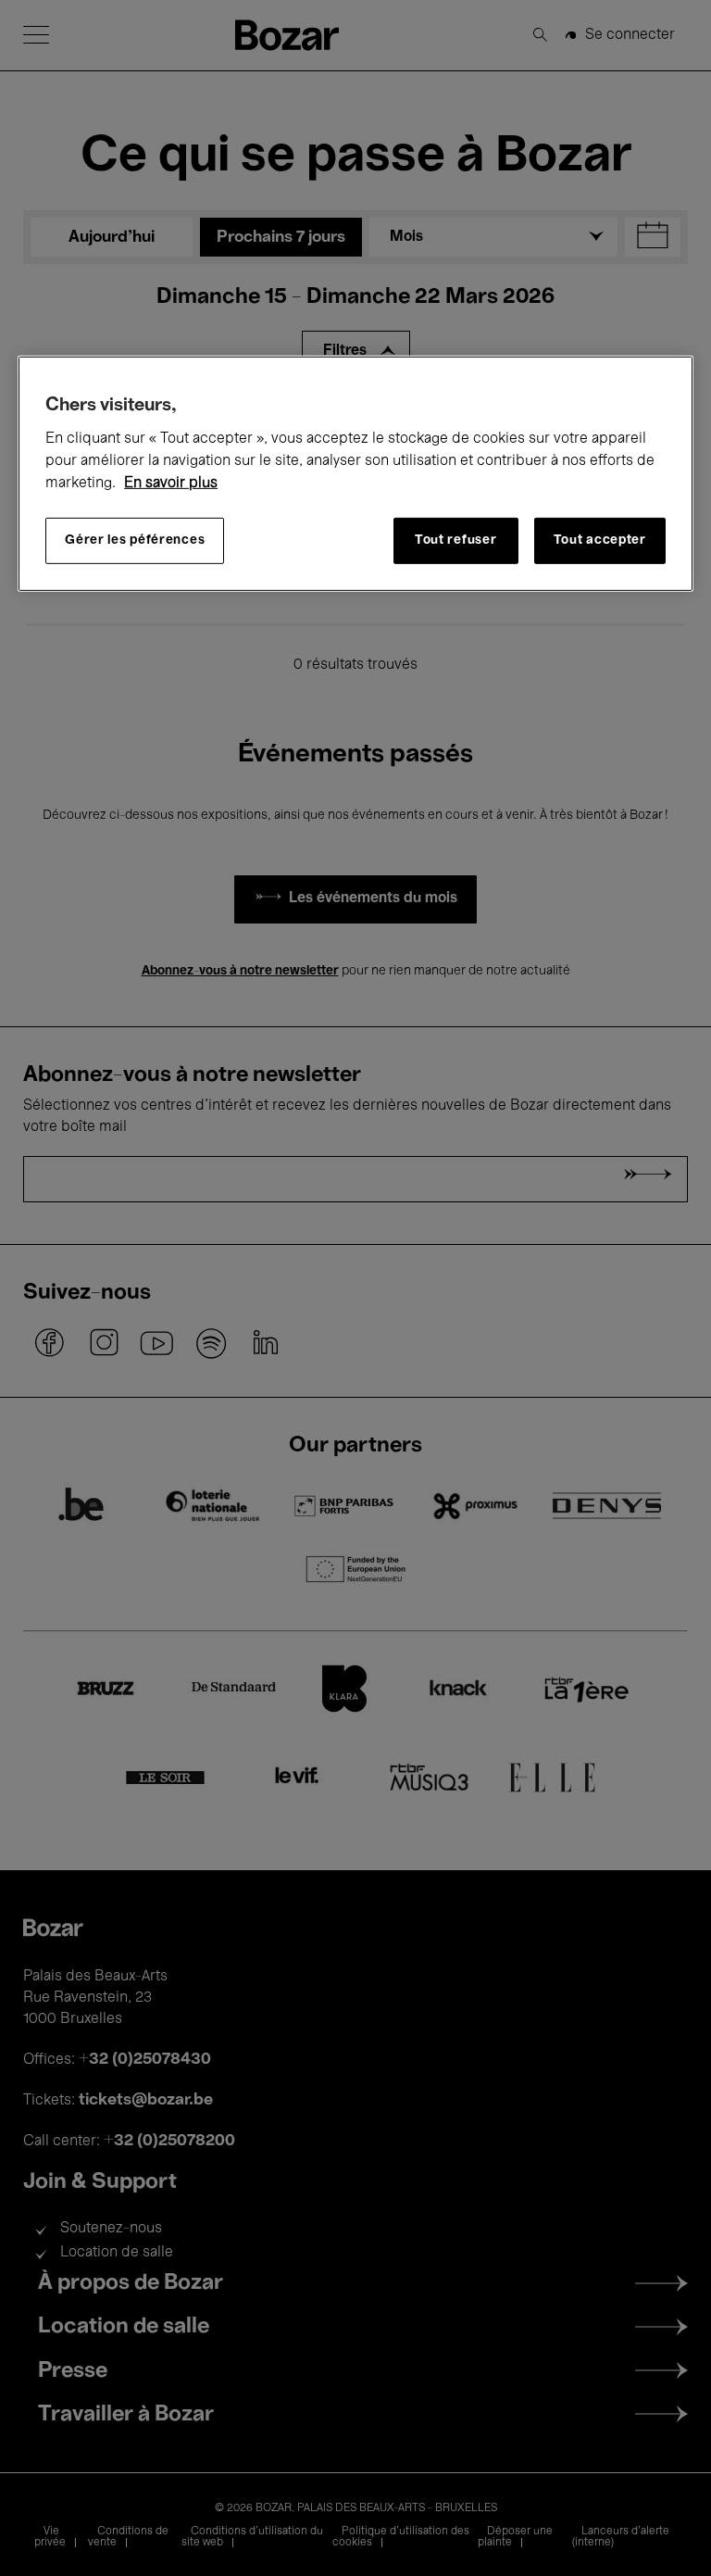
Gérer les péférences (135, 540)
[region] (355, 474)
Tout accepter (600, 540)
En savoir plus (171, 484)
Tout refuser (455, 540)
